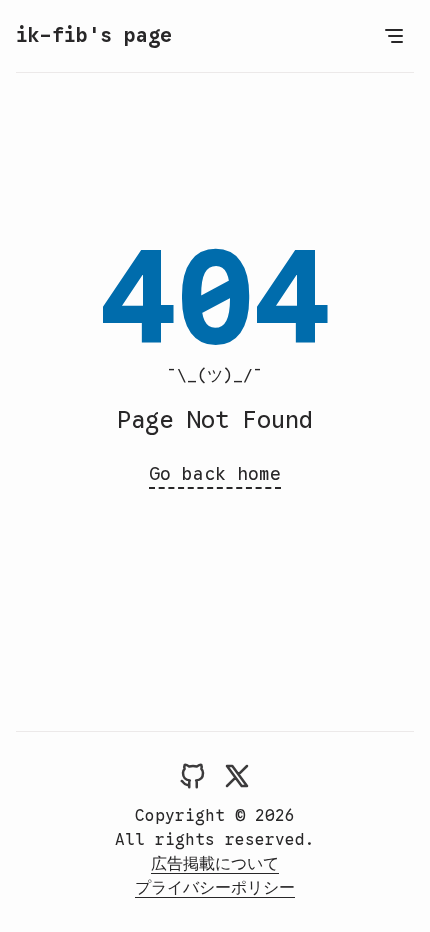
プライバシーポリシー (215, 888)
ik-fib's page (94, 35)
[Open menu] (394, 36)
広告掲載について (215, 864)
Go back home (215, 474)
